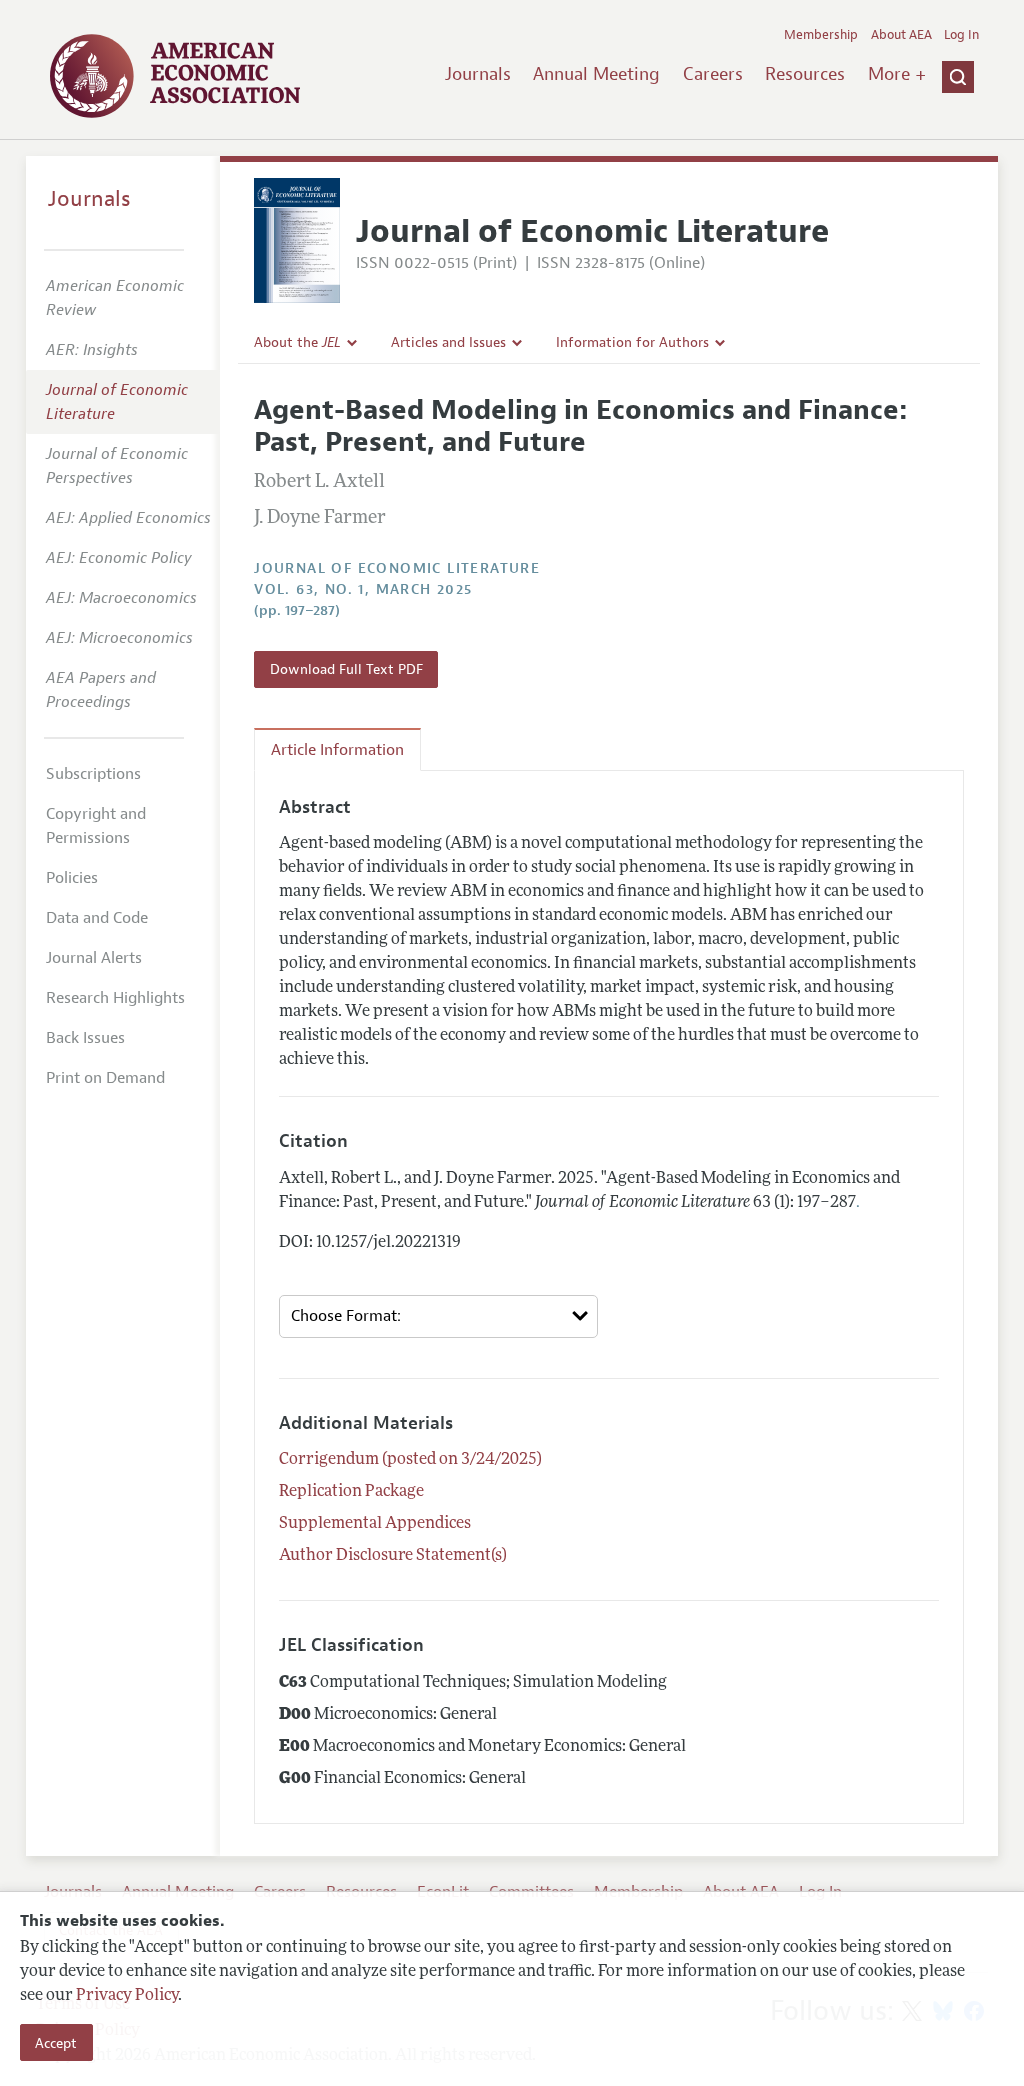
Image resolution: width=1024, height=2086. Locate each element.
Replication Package (351, 1492)
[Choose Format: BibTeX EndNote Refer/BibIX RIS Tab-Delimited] (438, 1316)
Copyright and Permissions (96, 826)
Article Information (337, 750)
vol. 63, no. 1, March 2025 (363, 589)
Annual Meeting (596, 74)
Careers (713, 74)
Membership (821, 35)
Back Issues (85, 1038)
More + (897, 74)
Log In (961, 35)
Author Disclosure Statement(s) (393, 1556)
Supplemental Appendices (375, 1524)
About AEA (901, 35)
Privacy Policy (127, 1996)
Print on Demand (105, 1078)
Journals (478, 74)
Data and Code (97, 918)
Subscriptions (93, 774)
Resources (805, 74)
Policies (72, 878)
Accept (56, 2043)
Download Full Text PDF (346, 669)
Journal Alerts (94, 958)
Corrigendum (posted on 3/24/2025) (410, 1460)
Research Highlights (115, 998)
